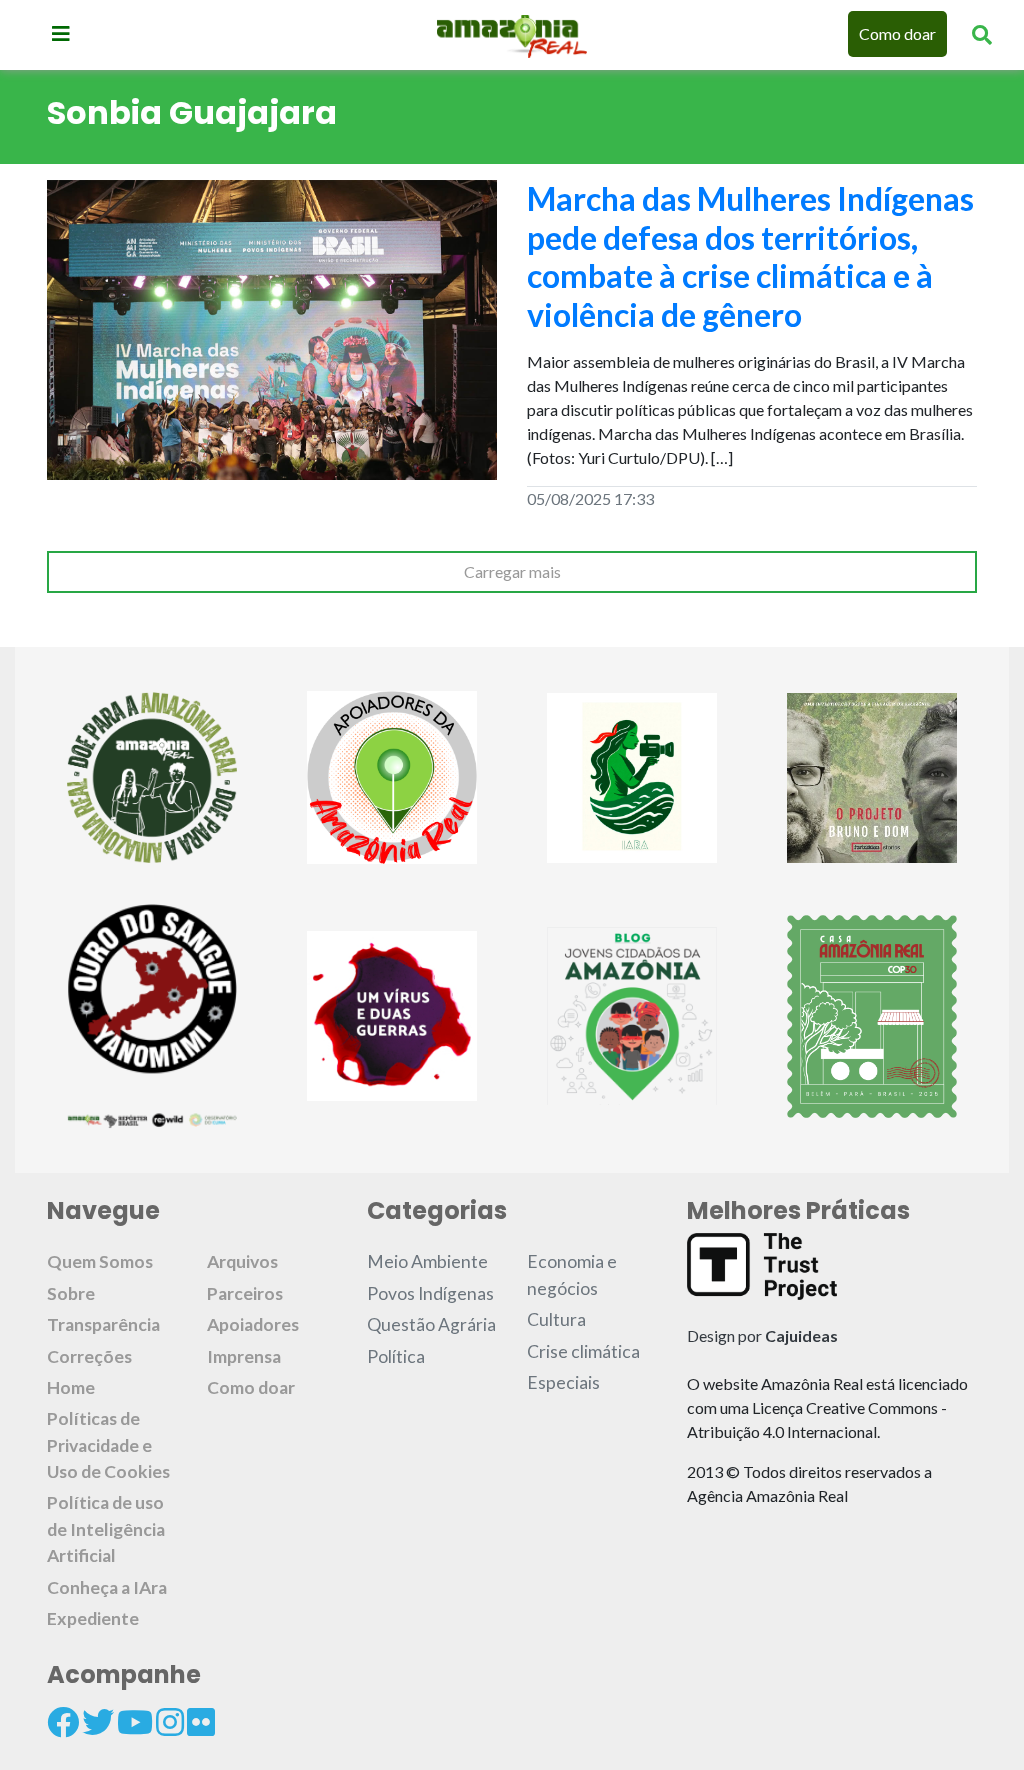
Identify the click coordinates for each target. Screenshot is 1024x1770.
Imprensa (244, 1356)
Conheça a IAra (107, 1587)
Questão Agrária (431, 1324)
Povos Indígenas (430, 1293)
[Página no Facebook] (63, 1722)
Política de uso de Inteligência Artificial (106, 1529)
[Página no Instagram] (170, 1722)
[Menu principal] (61, 33)
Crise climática (583, 1351)
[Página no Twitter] (98, 1722)
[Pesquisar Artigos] (982, 34)
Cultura (556, 1319)
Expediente (93, 1618)
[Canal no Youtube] (135, 1722)
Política (396, 1356)
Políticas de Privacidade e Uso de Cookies (108, 1445)
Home (71, 1387)
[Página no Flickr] (201, 1722)
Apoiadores (253, 1324)
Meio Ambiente (427, 1261)
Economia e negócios (572, 1274)
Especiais (563, 1382)
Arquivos (242, 1261)
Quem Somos (100, 1261)
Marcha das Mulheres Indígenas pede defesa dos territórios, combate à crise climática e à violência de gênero (750, 256)
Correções (89, 1356)
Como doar (897, 33)
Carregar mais (512, 571)
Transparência (103, 1324)
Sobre (71, 1293)
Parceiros (245, 1293)
